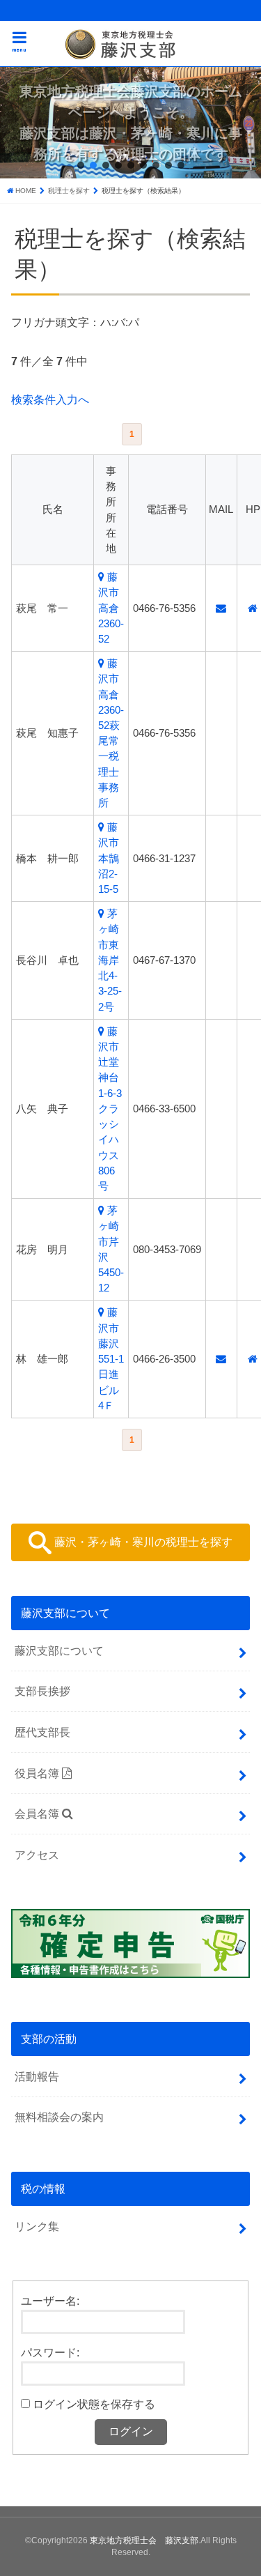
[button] (81, 165)
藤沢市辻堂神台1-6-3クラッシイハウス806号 (110, 1109)
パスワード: (50, 2352)
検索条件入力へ (50, 399)
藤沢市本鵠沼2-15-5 (109, 858)
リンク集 (37, 2226)
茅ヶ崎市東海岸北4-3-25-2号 (110, 960)
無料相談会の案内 (59, 2117)
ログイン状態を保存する (94, 2404)
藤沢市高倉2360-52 (111, 608)
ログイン (131, 2431)
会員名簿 (38, 1814)
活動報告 (37, 2076)
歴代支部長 (42, 1732)
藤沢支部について (59, 1650)
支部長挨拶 (42, 1691)
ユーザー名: (50, 2301)
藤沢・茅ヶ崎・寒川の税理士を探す (142, 1542)
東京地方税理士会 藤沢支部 (144, 2540)
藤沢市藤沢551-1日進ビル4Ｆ (111, 1359)
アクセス (37, 1855)
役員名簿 (38, 1773)
